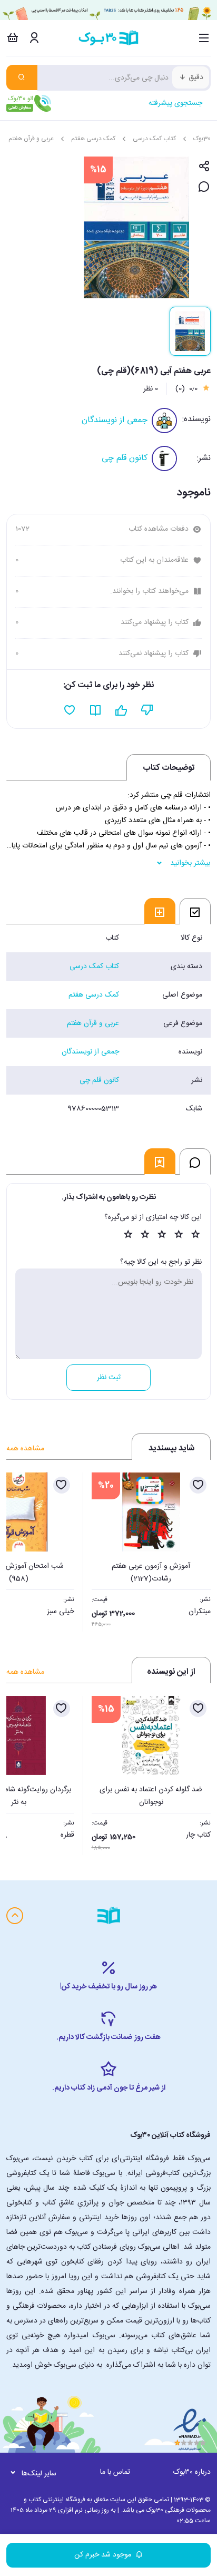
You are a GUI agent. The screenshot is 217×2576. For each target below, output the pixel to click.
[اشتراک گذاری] (204, 167)
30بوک (202, 139)
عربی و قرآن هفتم (31, 139)
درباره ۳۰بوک (192, 2472)
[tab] (195, 911)
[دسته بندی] (204, 38)
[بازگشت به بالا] (15, 1916)
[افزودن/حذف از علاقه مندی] (198, 1485)
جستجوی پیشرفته (175, 103)
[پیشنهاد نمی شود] (147, 710)
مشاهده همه (25, 1449)
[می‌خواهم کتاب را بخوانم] (96, 710)
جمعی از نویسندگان (115, 420)
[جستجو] (22, 77)
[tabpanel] (108, 1023)
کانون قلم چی (125, 458)
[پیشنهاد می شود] (121, 710)
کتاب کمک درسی (154, 139)
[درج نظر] (204, 187)
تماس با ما (115, 2472)
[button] (20, 1549)
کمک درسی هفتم (93, 139)
